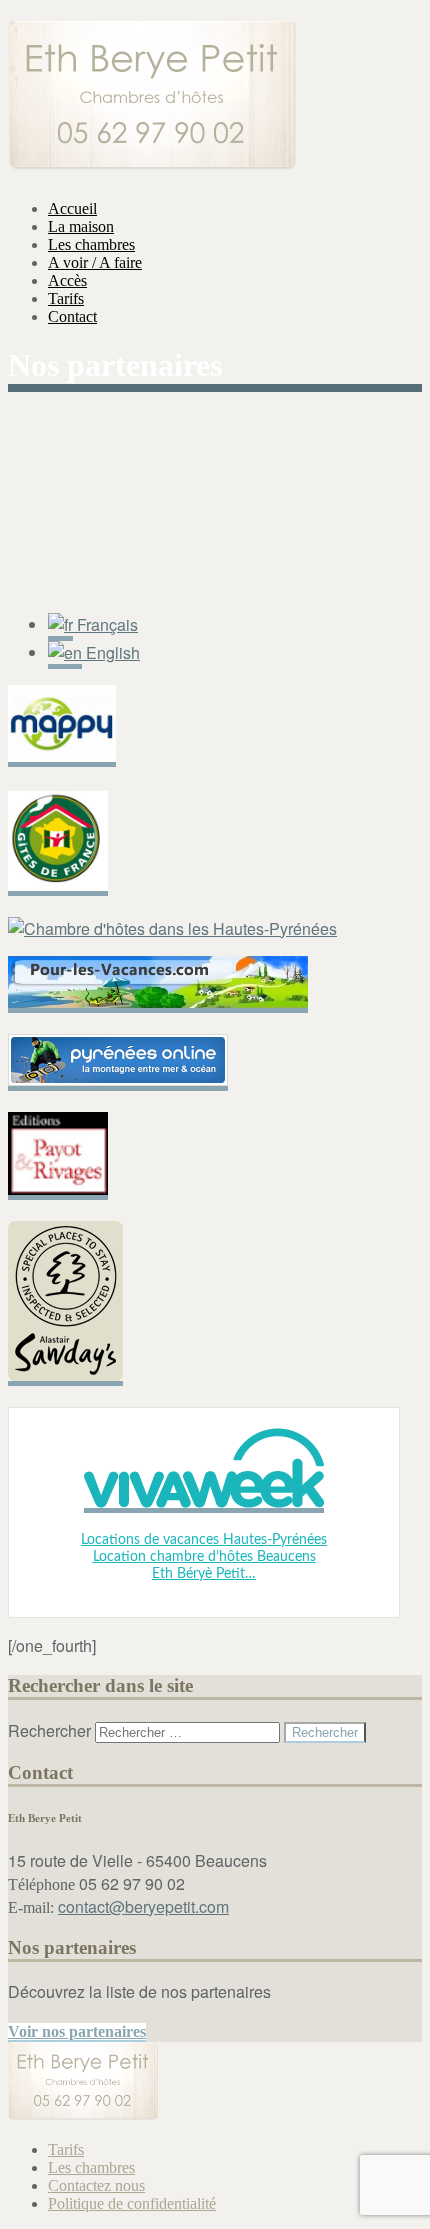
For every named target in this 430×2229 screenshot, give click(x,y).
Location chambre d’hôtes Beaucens (204, 1557)
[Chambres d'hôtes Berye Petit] (152, 159)
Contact (72, 316)
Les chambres (91, 244)
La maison (81, 226)
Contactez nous (96, 2185)
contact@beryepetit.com (143, 1906)
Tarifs (66, 298)
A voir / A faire (95, 262)
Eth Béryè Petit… (204, 1574)
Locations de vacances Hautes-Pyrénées (204, 1540)
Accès (67, 280)
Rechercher (49, 1730)
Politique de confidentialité (132, 2203)
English (111, 652)
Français (105, 624)
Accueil (72, 208)
